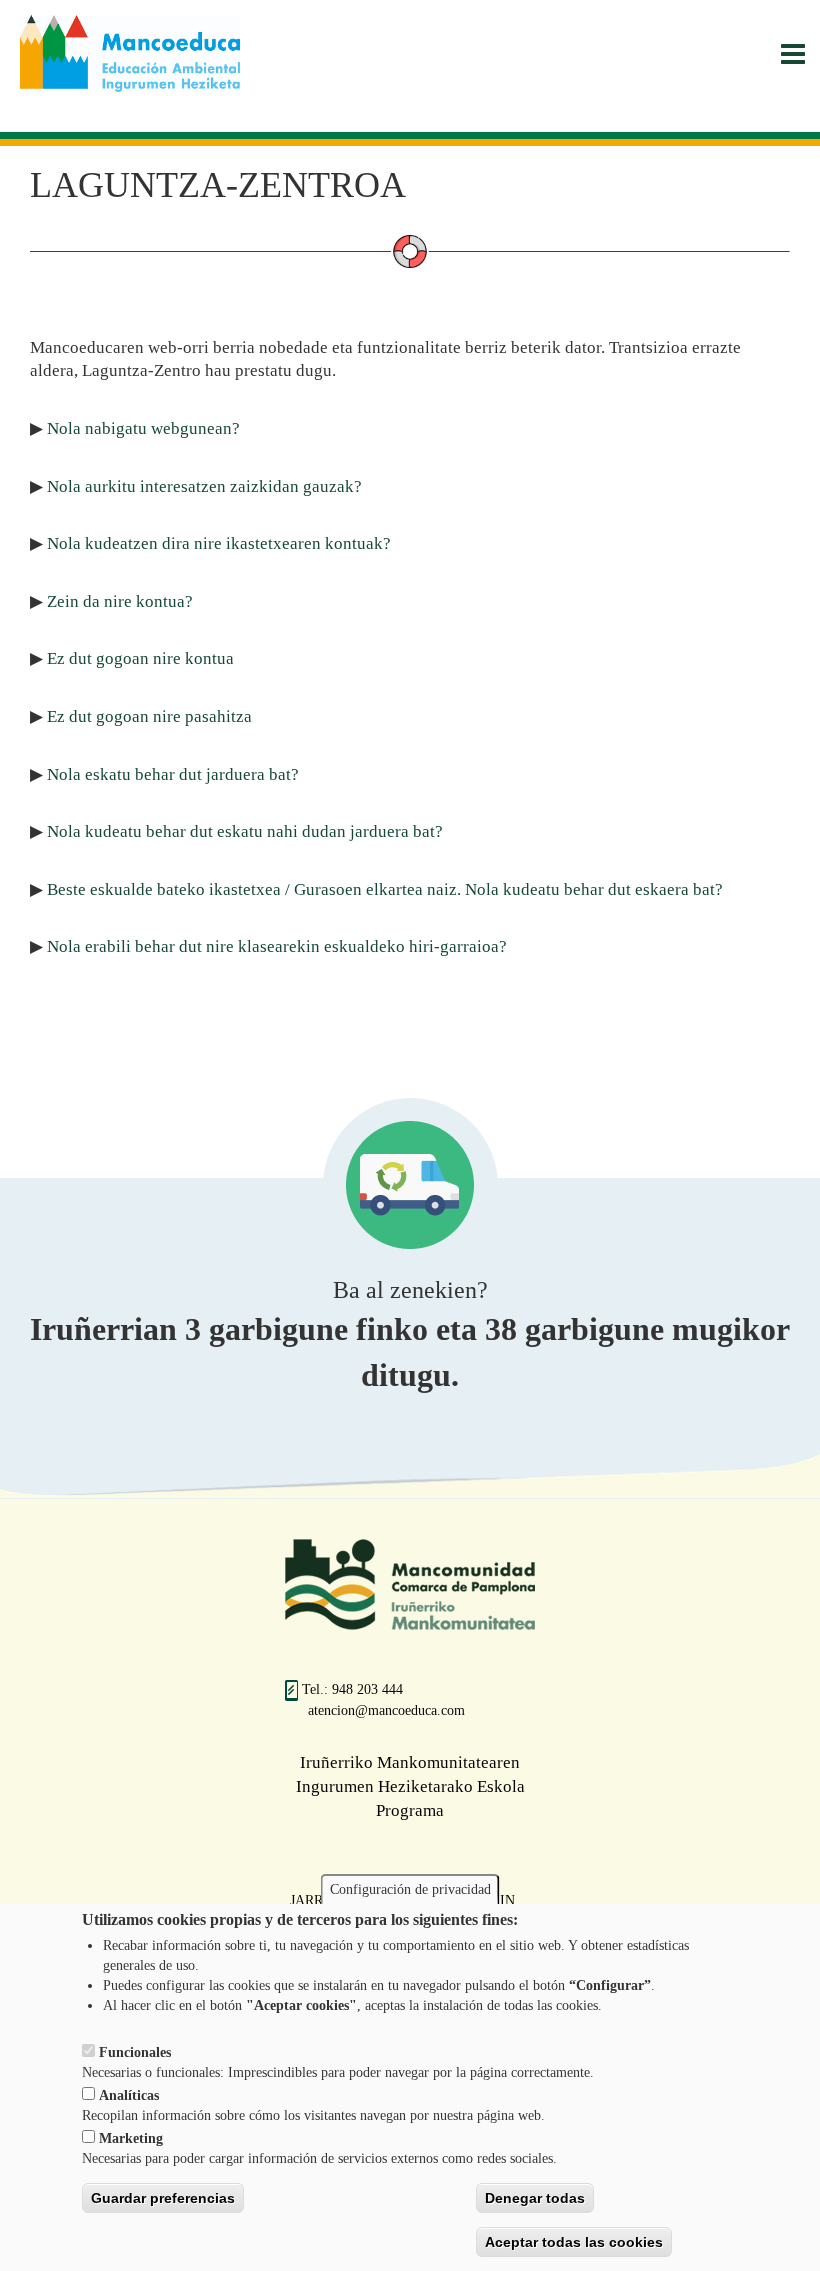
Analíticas (129, 2095)
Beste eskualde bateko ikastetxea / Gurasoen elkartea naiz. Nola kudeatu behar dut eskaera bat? (385, 889)
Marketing (131, 2138)
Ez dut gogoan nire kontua (140, 658)
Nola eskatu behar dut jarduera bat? (173, 774)
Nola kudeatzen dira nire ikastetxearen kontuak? (219, 543)
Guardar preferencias (163, 2198)
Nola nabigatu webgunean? (143, 428)
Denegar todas (535, 2198)
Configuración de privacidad (410, 1889)
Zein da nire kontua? (120, 601)
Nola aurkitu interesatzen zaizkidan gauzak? (204, 486)
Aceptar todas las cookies (574, 2242)
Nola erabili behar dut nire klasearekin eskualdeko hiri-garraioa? (277, 946)
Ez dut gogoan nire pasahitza (149, 716)
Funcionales (135, 2052)
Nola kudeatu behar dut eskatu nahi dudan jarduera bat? (245, 831)
